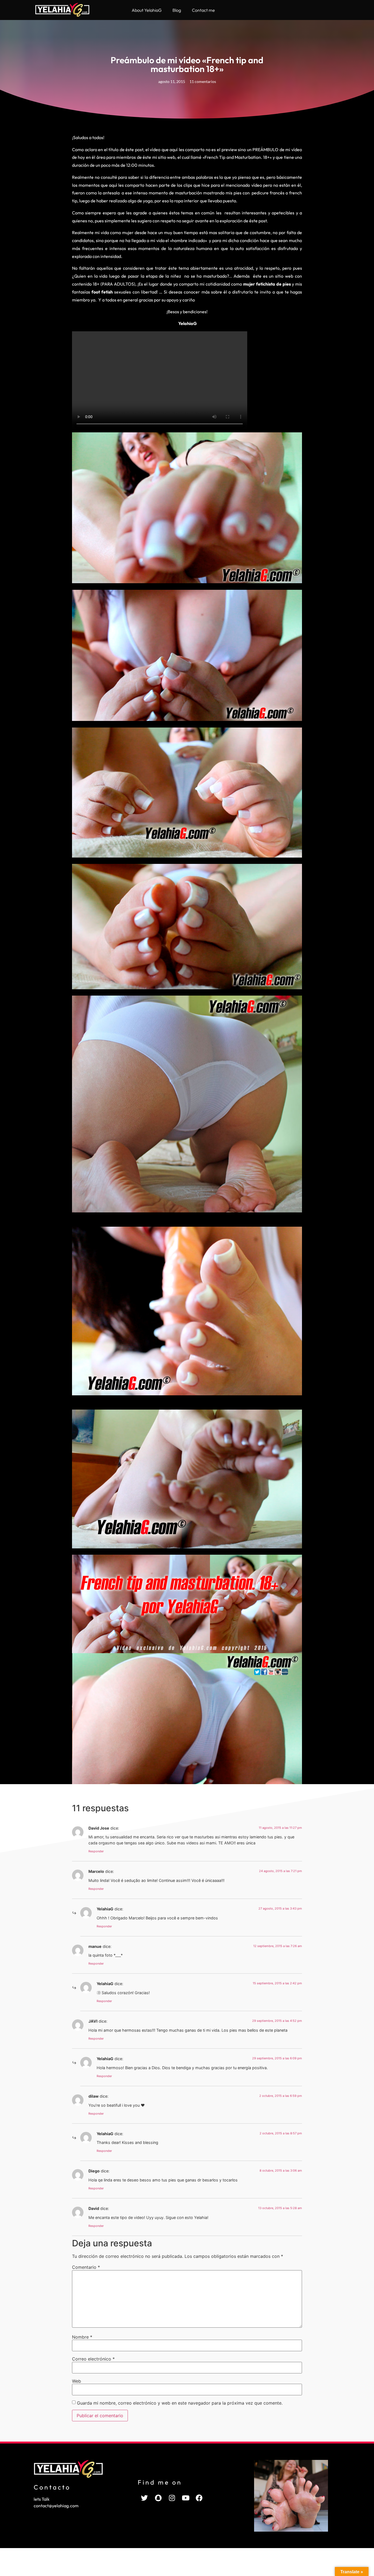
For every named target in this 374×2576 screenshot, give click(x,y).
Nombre (82, 2337)
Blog (177, 10)
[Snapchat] (158, 2498)
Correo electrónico (93, 2359)
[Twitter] (145, 2498)
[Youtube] (186, 2498)
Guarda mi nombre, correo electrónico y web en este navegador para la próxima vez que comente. (180, 2403)
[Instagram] (172, 2498)
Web (77, 2381)
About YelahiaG (147, 10)
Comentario (86, 2267)
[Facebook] (199, 2498)
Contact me (203, 10)
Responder (96, 1851)
